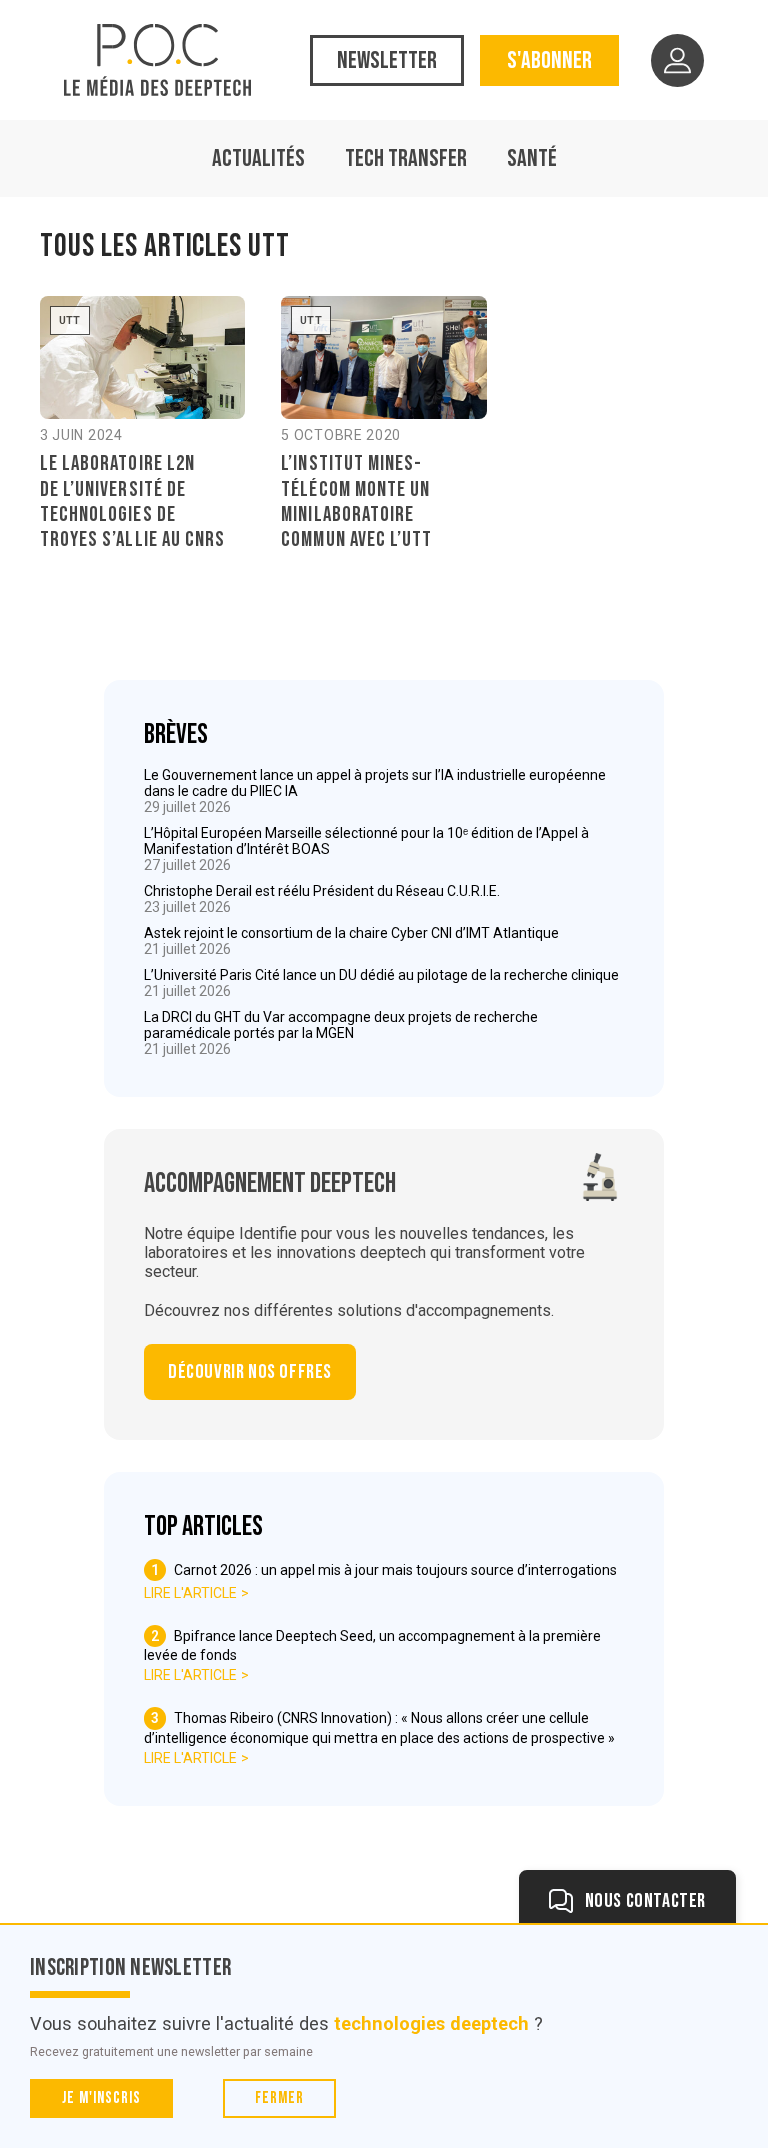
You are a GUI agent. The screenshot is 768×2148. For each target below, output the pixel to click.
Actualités (258, 158)
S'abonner (549, 60)
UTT (70, 320)
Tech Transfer (406, 158)
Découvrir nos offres (250, 1372)
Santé (532, 158)
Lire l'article (190, 1593)
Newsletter (387, 60)
